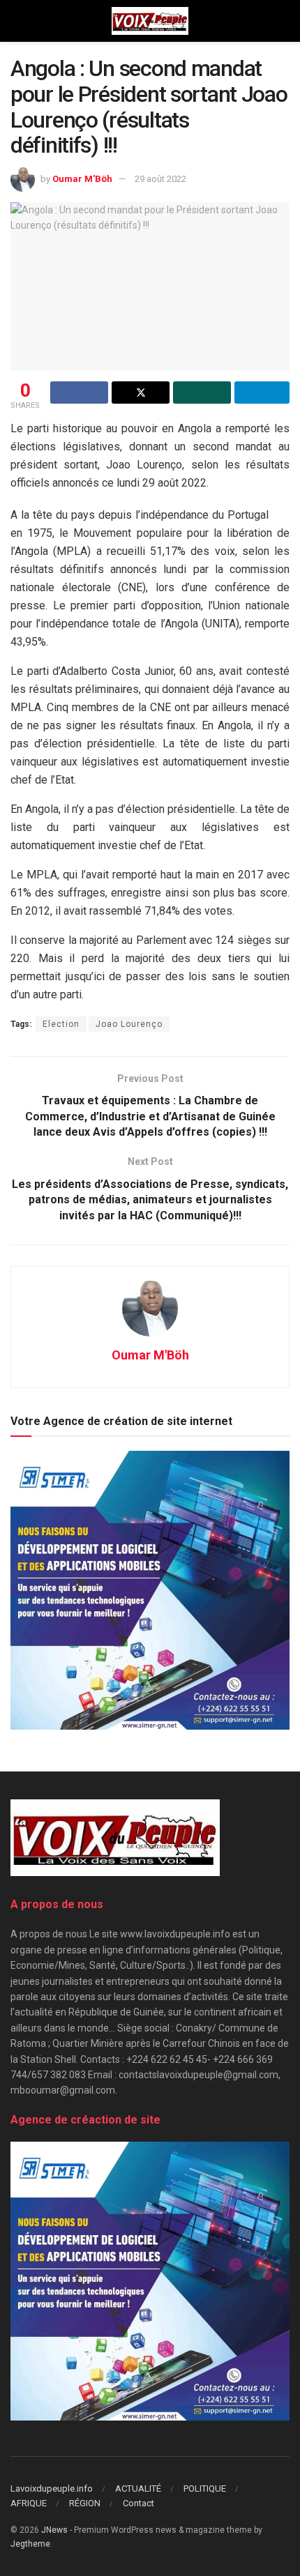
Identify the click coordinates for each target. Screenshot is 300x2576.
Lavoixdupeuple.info (52, 2489)
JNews (54, 2530)
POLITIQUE (205, 2489)
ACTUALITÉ (138, 2489)
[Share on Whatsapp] (202, 393)
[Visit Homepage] (150, 21)
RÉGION (85, 2503)
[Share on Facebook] (79, 393)
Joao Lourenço (129, 1024)
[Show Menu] (16, 21)
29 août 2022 (160, 179)
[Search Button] (284, 21)
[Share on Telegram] (262, 393)
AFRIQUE (29, 2503)
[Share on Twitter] (141, 393)
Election (61, 1024)
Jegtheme (30, 2544)
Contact (138, 2503)
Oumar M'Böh (82, 179)
